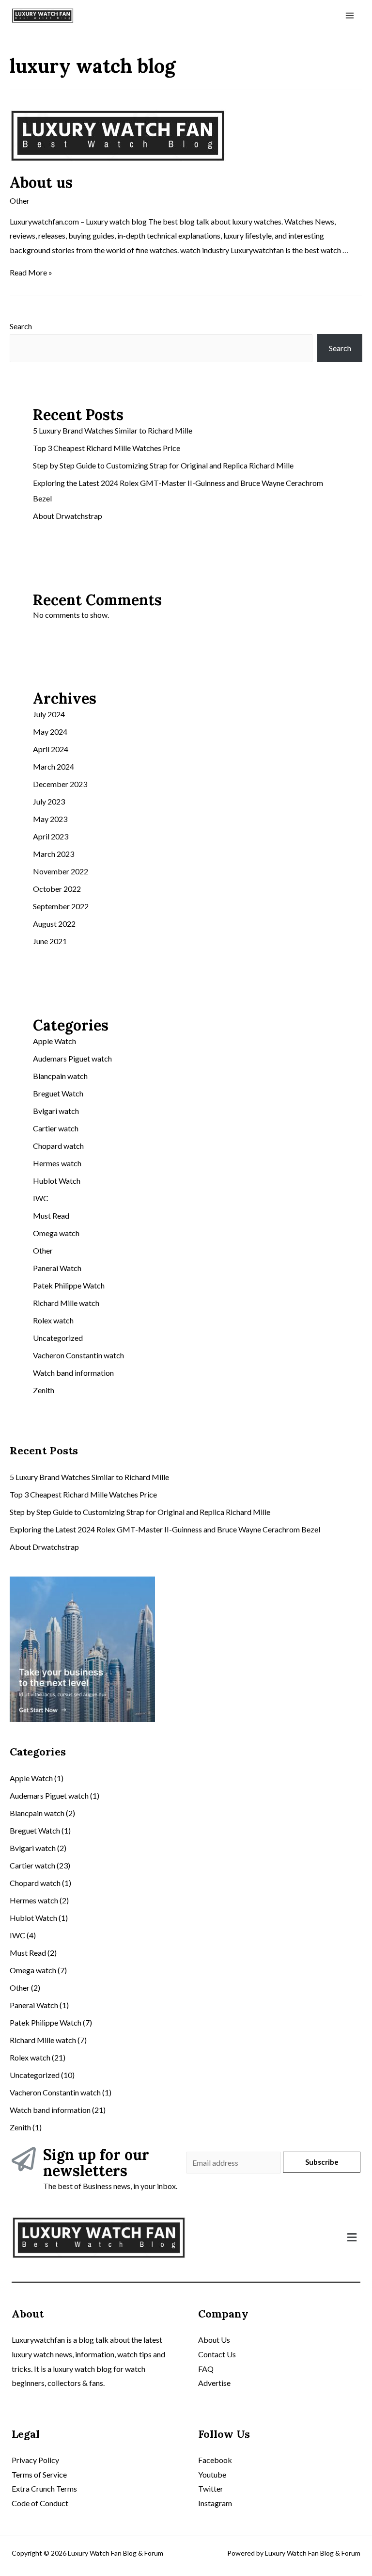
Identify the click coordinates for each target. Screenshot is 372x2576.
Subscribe (322, 2162)
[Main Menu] (350, 16)
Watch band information (73, 1373)
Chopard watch (58, 1146)
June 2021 (50, 941)
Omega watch (56, 1233)
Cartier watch (56, 1128)
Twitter (211, 2488)
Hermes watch (57, 1163)
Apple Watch (54, 1041)
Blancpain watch (60, 1076)
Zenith (44, 1390)
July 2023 (49, 801)
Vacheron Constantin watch (78, 1355)
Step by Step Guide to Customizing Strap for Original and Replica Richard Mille (163, 465)
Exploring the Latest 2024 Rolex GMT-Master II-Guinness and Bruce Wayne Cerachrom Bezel (165, 1529)
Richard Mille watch (66, 1303)
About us (41, 182)
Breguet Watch (58, 1093)
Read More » (31, 272)
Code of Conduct (40, 2503)
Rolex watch (53, 1320)
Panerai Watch (57, 1268)
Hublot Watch (57, 1181)
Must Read (51, 1216)
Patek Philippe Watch (69, 1285)
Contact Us (217, 2354)
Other (20, 201)
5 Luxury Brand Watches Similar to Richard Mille (113, 430)
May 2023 (50, 819)
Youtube (212, 2474)
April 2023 (51, 836)
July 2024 (49, 714)
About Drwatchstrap (68, 516)
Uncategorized (58, 1338)
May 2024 (50, 732)
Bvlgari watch (56, 1111)
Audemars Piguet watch (72, 1058)
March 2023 (54, 854)
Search (21, 326)
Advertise (214, 2383)
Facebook (215, 2460)
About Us (214, 2340)
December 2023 (60, 784)
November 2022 (61, 871)
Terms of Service (39, 2474)
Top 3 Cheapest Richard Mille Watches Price (107, 448)
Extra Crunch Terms (44, 2488)
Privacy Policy (35, 2460)
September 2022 (61, 906)
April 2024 (51, 749)
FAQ (206, 2369)
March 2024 (54, 766)
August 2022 (54, 924)
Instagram (215, 2503)
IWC (41, 1198)
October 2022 (57, 889)
